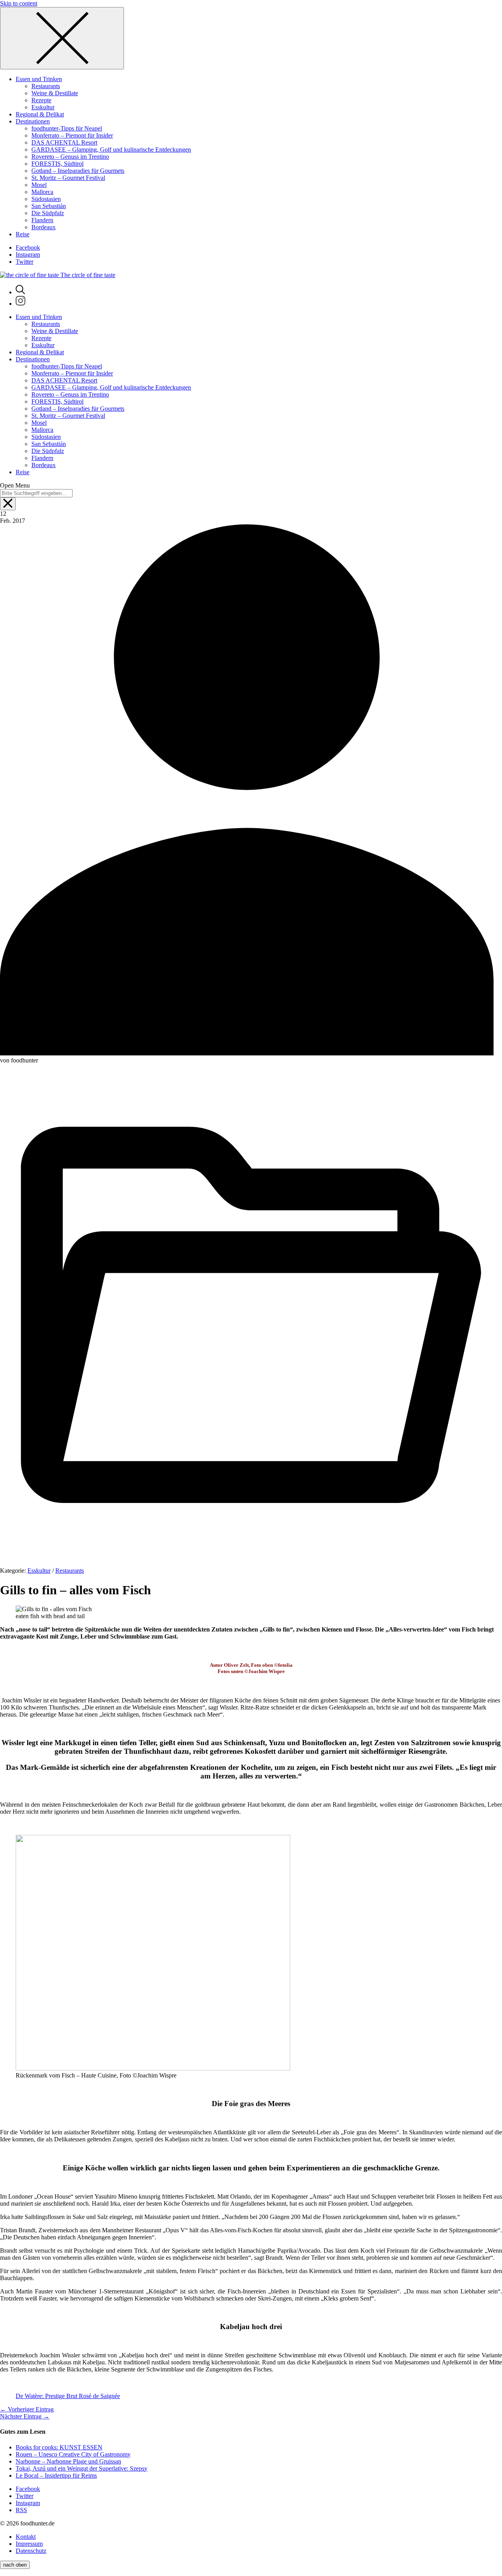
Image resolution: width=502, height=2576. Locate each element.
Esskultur (39, 1571)
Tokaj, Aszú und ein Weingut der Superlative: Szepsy (82, 2468)
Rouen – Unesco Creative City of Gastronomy (73, 2454)
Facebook (28, 247)
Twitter (25, 262)
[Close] (62, 38)
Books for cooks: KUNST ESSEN (59, 2447)
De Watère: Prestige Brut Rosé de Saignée (68, 2396)
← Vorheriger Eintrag (27, 2409)
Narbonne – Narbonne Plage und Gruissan (68, 2461)
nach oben (15, 2565)
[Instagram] (21, 304)
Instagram (28, 255)
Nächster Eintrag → (25, 2416)
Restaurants (70, 1571)
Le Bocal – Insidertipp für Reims (56, 2475)
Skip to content (19, 3)
